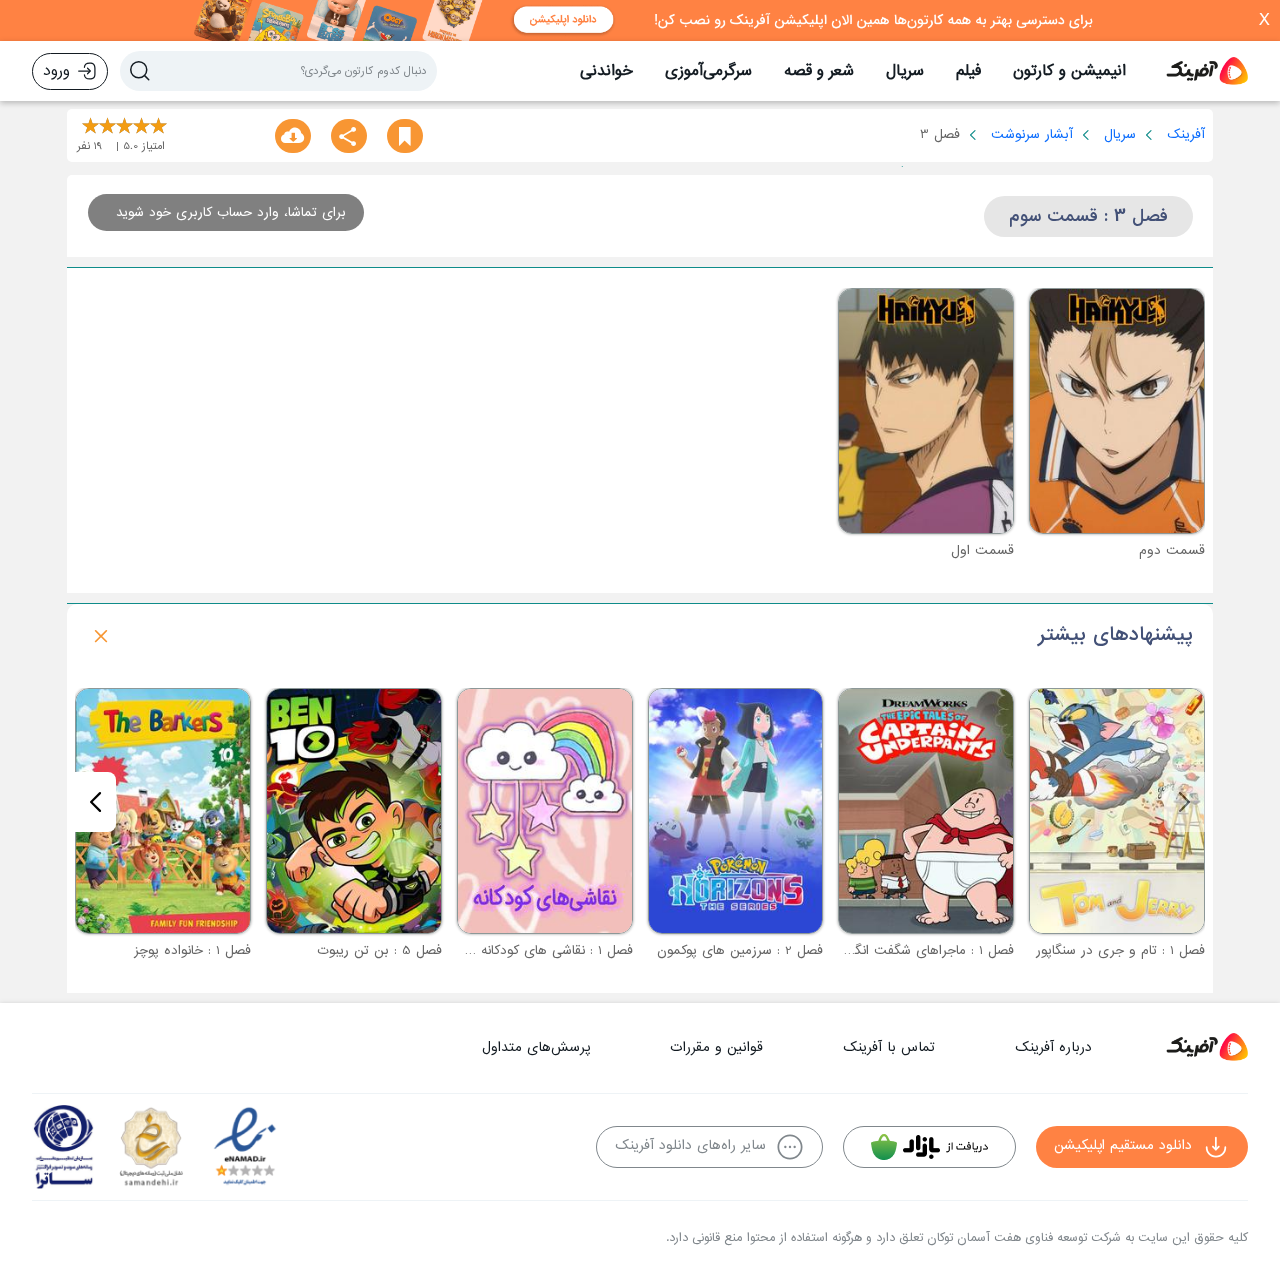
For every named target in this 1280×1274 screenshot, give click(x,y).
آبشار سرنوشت (1032, 134)
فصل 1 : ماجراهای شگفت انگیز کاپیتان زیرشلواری (878, 950)
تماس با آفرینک (889, 1047)
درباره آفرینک (1053, 1047)
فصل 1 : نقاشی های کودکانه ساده (541, 950)
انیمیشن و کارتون (1069, 71)
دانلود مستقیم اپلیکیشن (1123, 1145)
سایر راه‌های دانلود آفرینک (690, 1145)
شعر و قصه (819, 71)
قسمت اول (982, 550)
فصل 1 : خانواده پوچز (192, 950)
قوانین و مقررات (716, 1047)
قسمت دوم (1172, 550)
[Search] (140, 71)
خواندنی (606, 71)
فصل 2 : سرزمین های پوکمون (740, 950)
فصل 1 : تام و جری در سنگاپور (1120, 950)
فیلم (968, 71)
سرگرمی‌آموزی (708, 71)
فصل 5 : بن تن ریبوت (379, 950)
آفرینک (1186, 134)
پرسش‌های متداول (536, 1047)
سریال (905, 71)
